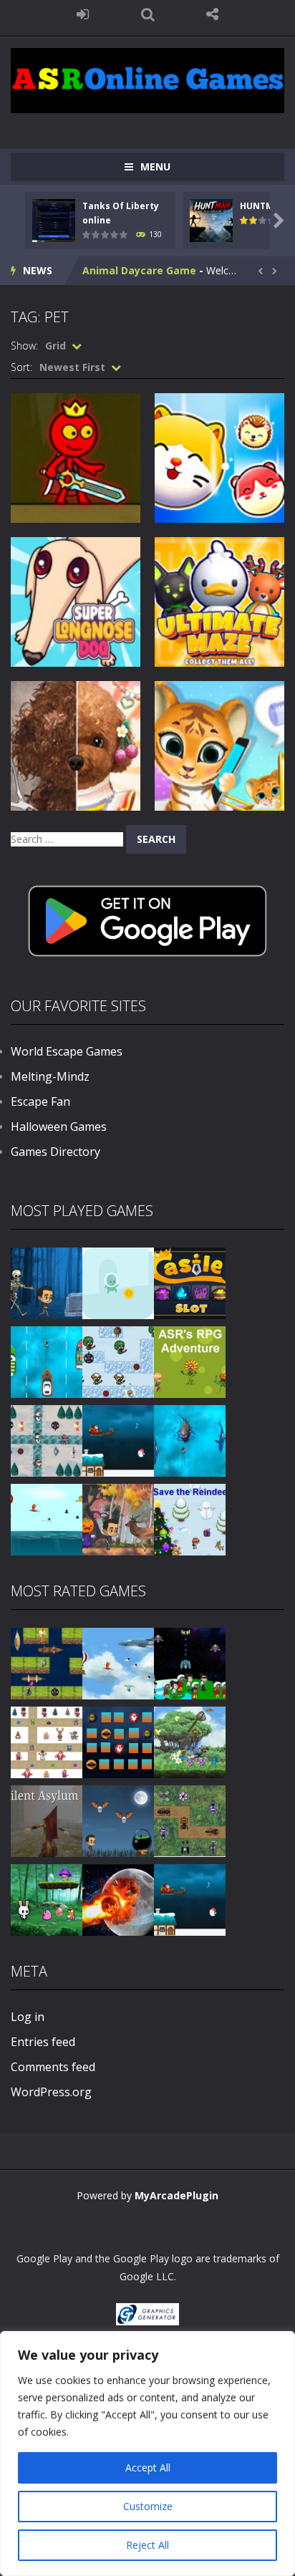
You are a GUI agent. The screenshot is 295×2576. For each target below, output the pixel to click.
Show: (24, 346)
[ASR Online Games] (147, 79)
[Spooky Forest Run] (47, 1282)
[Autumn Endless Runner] (118, 1519)
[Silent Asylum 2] (47, 1820)
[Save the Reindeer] (190, 1519)
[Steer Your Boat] (47, 1361)
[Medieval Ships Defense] (47, 1663)
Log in (28, 2017)
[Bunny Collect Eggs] (47, 1899)
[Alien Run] (118, 1282)
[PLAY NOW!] (54, 220)
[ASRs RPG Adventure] (190, 1361)
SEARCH (148, 14)
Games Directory (55, 1152)
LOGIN (83, 14)
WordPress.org (51, 2092)
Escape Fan (40, 1101)
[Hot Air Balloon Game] (47, 1519)
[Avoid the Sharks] (190, 1440)
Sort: (21, 367)
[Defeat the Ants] (190, 1820)
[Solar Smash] (118, 1899)
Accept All (148, 2468)
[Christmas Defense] (47, 1440)
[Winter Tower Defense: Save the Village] (118, 1361)
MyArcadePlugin (176, 2195)
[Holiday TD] (47, 1741)
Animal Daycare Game (139, 270)
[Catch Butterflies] (190, 1741)
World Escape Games (67, 1051)
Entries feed (43, 2042)
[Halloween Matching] (118, 1741)
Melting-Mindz (50, 1076)
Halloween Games (59, 1127)
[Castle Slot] (190, 1282)
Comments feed (53, 2067)
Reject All (147, 2545)
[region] (147, 2454)
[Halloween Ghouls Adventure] (118, 1820)
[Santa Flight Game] (118, 1440)
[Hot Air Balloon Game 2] (118, 1663)
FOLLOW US (212, 14)
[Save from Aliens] (190, 1663)
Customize (148, 2506)
